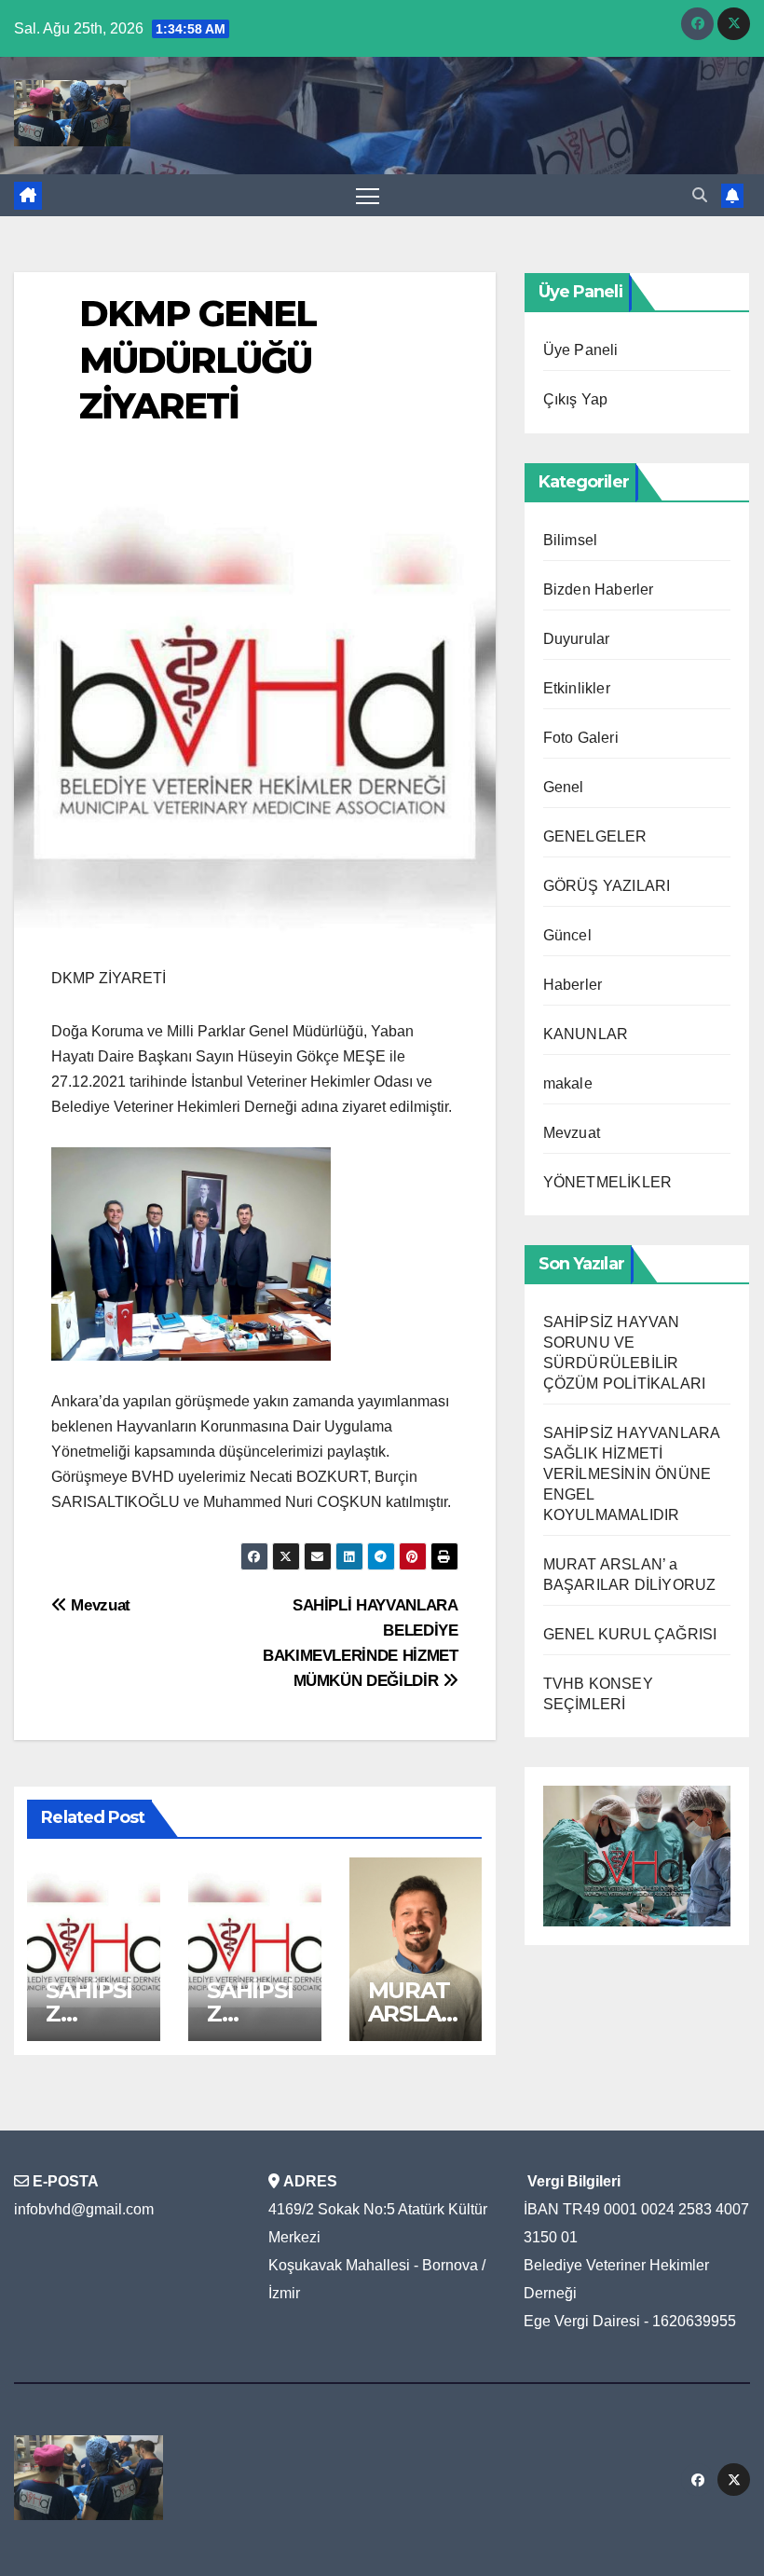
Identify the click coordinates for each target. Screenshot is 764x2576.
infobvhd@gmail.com (84, 2209)
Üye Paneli (581, 350)
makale (568, 1083)
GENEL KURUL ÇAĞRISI (630, 1634)
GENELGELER (595, 836)
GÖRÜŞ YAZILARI (607, 886)
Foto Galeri (581, 738)
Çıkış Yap (576, 399)
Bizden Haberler (599, 589)
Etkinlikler (577, 688)
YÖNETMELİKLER (608, 1182)
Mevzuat (99, 1605)
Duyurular (577, 639)
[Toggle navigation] (368, 195)
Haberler (573, 985)
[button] (700, 195)
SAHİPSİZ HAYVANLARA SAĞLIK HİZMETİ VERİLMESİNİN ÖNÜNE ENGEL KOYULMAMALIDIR (632, 1474)
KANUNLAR (586, 1034)
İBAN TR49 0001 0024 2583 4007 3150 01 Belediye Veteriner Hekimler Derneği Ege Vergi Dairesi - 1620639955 (636, 2265)
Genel (564, 787)
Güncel (567, 935)
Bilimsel (571, 540)
